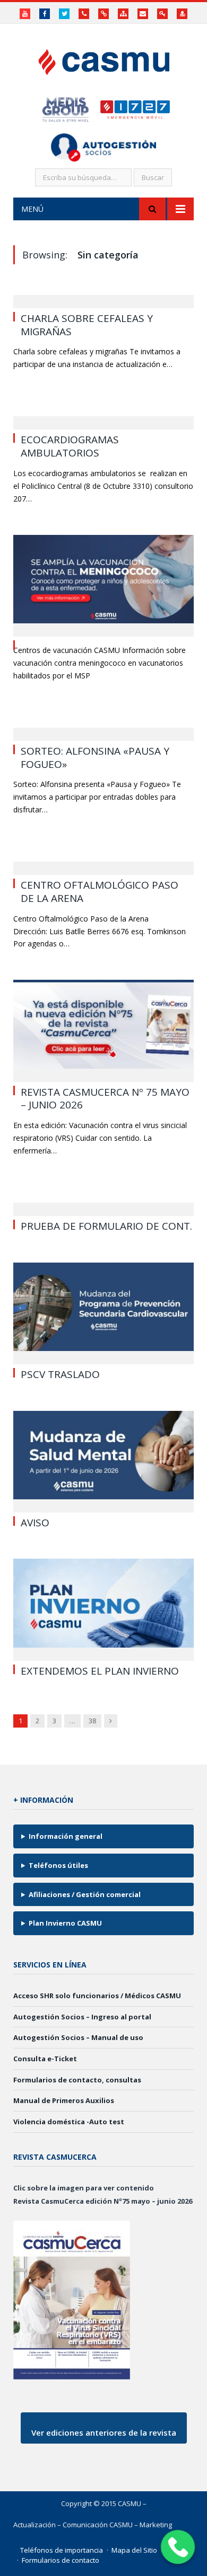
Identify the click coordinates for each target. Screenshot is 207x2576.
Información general (66, 1836)
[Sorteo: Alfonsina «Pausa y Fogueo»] (103, 723)
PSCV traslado (60, 1374)
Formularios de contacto (61, 2560)
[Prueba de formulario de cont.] (103, 1198)
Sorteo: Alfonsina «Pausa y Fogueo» (95, 758)
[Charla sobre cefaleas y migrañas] (103, 290)
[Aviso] (103, 1458)
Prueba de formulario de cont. (106, 1226)
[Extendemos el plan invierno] (103, 1606)
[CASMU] (104, 60)
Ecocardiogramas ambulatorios (70, 446)
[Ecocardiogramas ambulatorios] (103, 412)
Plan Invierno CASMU (65, 1923)
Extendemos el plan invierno (100, 1671)
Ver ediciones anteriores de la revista (104, 2432)
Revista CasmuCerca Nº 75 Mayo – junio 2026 (105, 1099)
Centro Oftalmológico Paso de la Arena (100, 892)
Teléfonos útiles (58, 1865)
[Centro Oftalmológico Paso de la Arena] (103, 857)
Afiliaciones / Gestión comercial (85, 1894)
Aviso (35, 1523)
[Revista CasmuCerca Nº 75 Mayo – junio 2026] (103, 1027)
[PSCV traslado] (103, 1310)
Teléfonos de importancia (62, 2550)
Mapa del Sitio (134, 2550)
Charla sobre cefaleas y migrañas (87, 325)
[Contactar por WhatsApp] (178, 2547)
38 (92, 1721)
